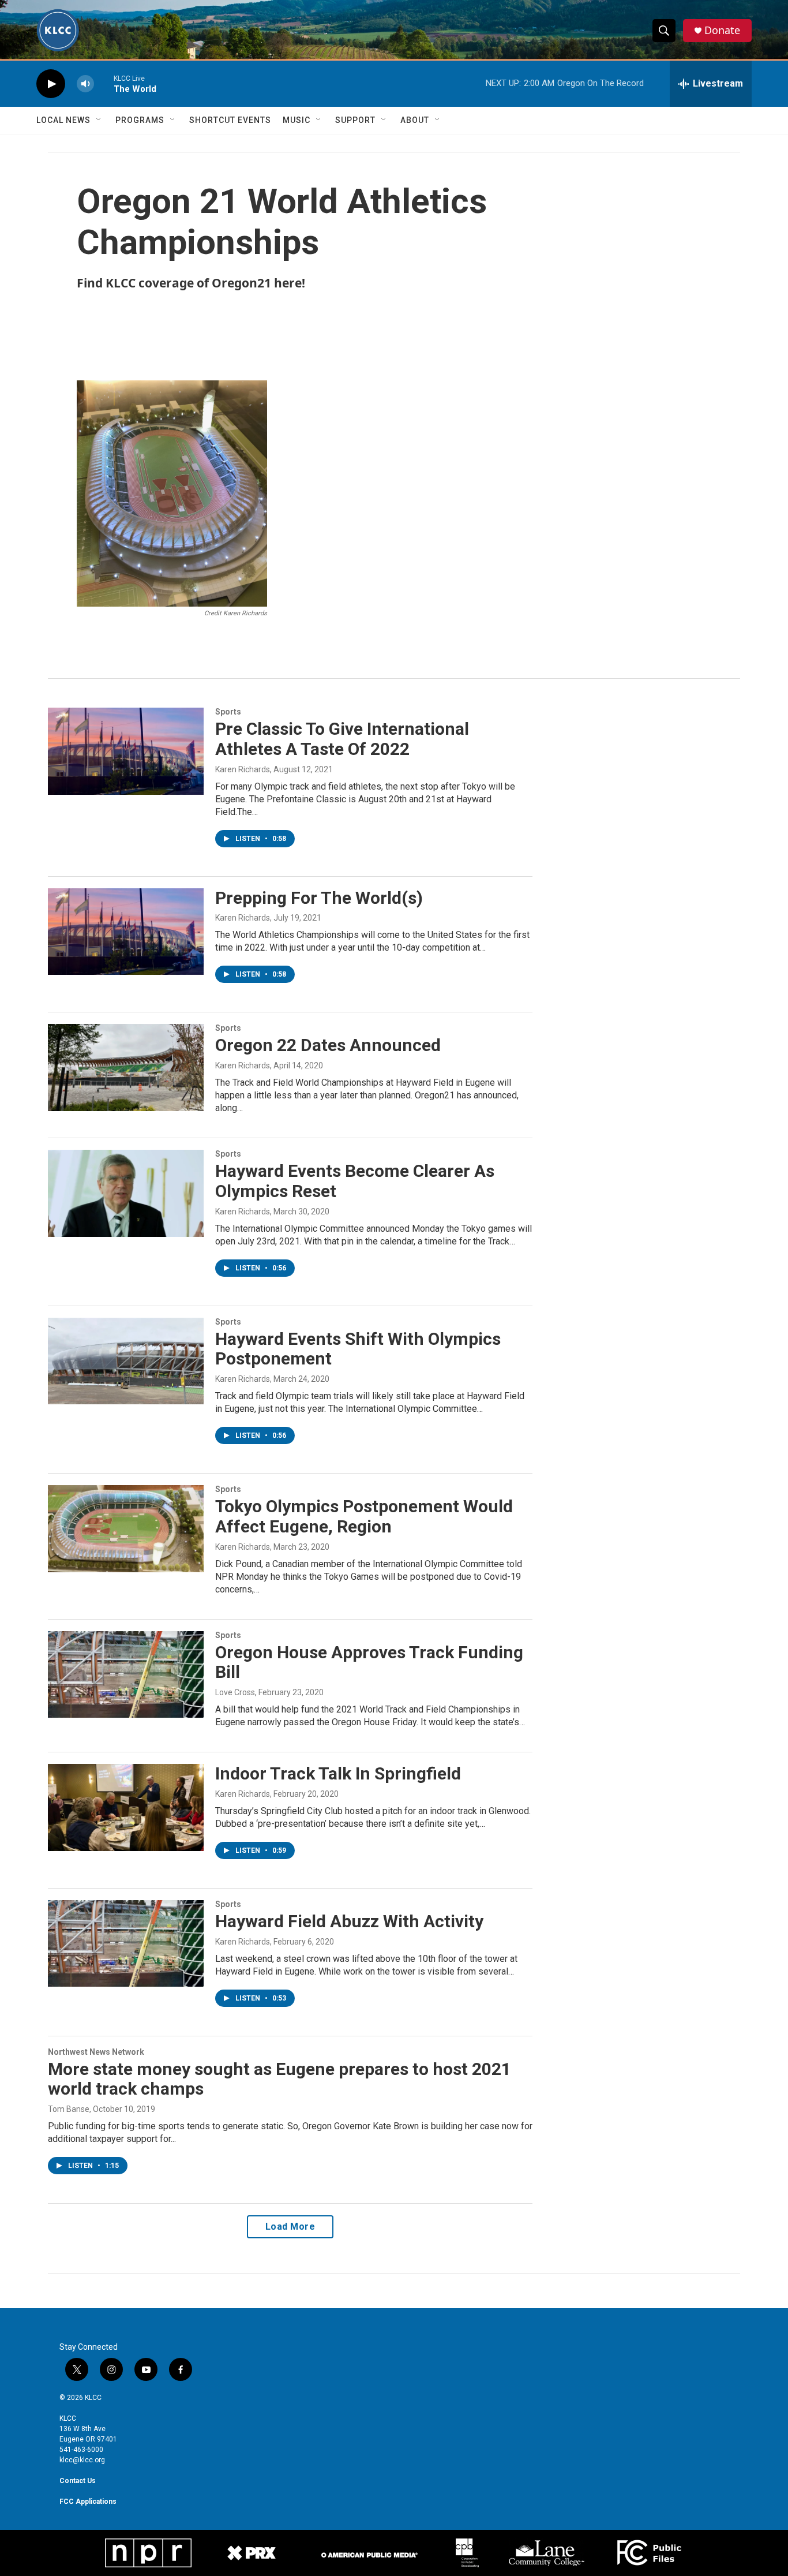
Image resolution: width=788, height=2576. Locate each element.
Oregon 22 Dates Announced (328, 1045)
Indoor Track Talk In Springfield (338, 1773)
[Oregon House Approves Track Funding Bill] (126, 1674)
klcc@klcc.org (82, 2460)
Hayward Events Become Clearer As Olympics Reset (355, 1181)
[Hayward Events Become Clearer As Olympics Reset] (126, 1193)
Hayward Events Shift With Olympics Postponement (358, 1349)
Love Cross (235, 1692)
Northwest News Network (96, 2052)
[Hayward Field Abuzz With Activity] (126, 1943)
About (415, 120)
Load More (290, 2227)
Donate (722, 30)
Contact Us (78, 2481)
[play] (51, 84)
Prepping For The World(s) (319, 898)
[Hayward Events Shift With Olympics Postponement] (126, 1361)
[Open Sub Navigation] (99, 120)
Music (297, 120)
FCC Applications (88, 2502)
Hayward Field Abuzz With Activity (349, 1921)
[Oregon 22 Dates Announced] (126, 1067)
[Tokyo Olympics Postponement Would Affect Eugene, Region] (126, 1528)
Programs (140, 120)
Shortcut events (230, 120)
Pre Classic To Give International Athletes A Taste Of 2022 (342, 739)
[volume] (85, 84)
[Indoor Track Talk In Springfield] (126, 1807)
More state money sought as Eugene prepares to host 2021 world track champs (279, 2079)
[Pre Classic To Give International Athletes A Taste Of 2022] (126, 751)
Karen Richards (243, 769)
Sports (228, 712)
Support (355, 120)
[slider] (104, 83)
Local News (63, 120)
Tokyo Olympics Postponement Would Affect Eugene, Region (364, 1516)
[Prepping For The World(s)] (126, 932)
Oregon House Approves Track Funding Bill (369, 1662)
